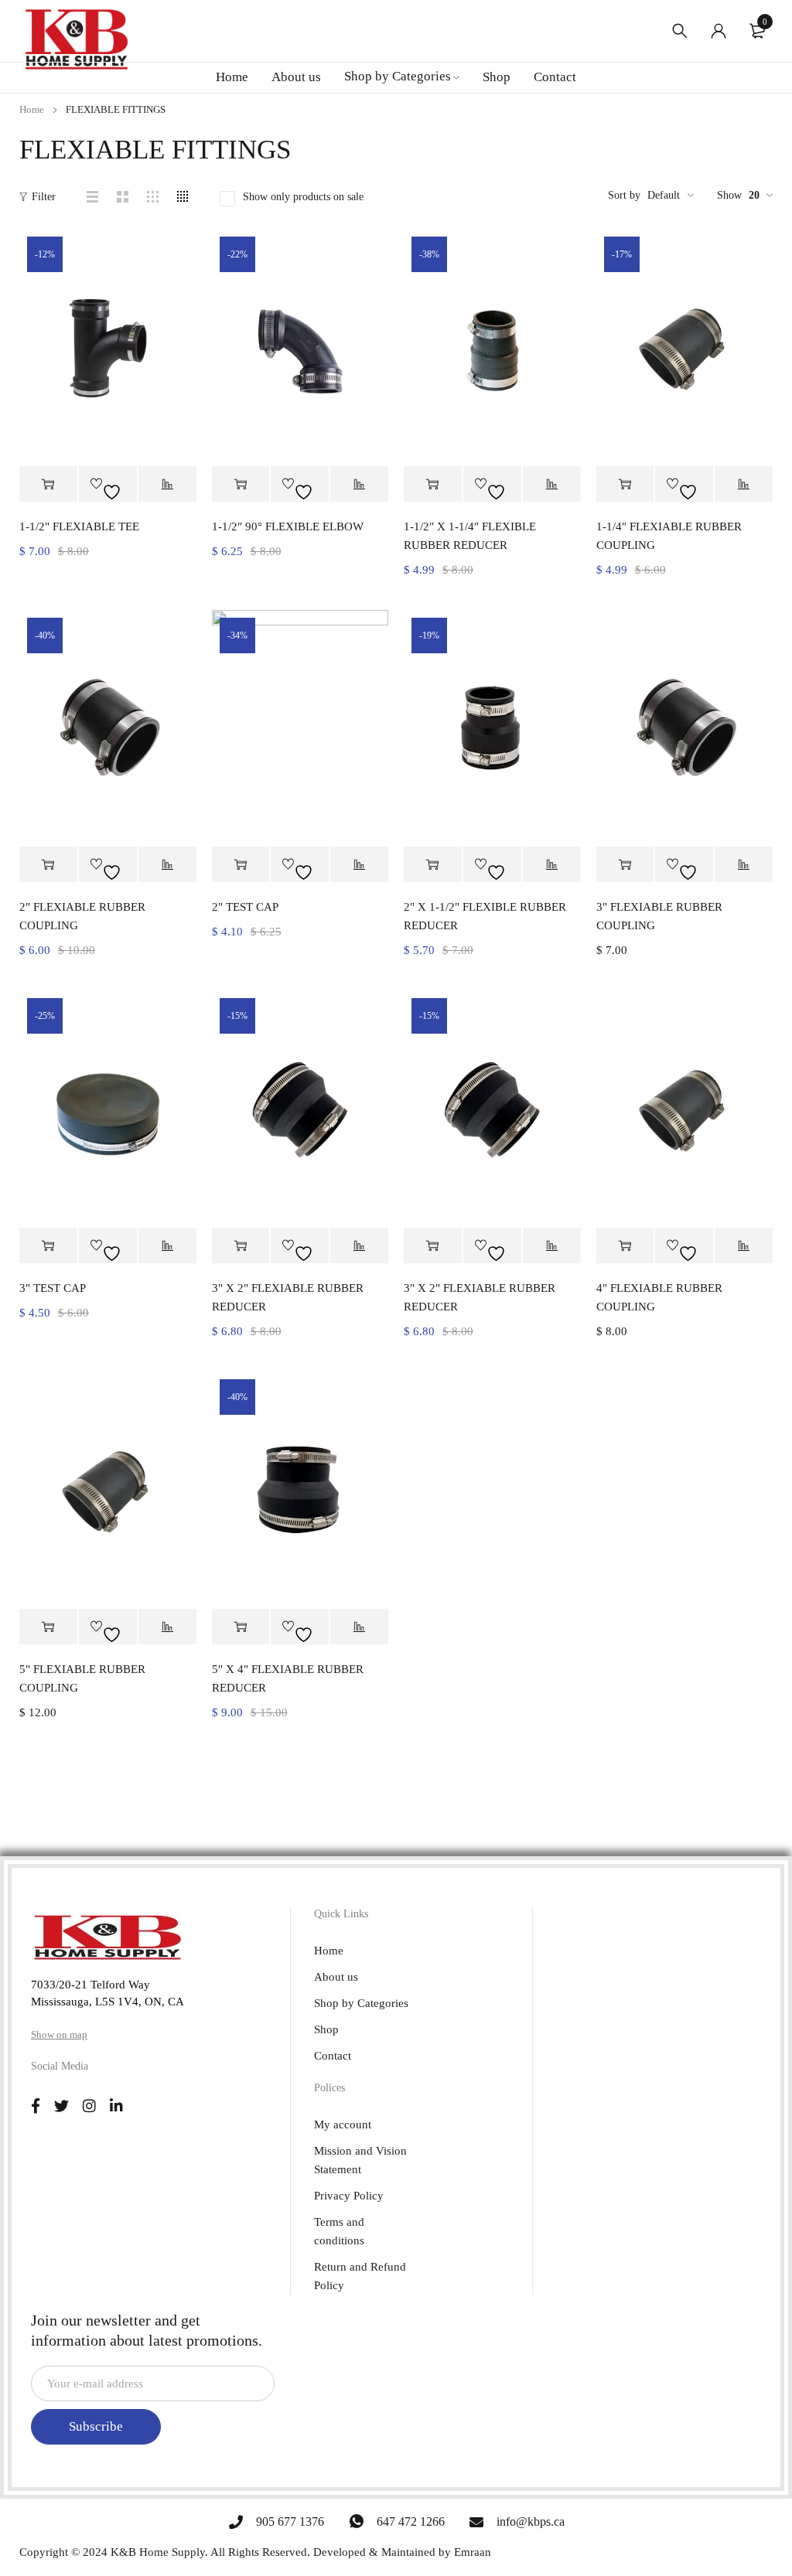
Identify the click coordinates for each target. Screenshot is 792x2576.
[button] (48, 484)
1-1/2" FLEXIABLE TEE (79, 526)
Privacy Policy (349, 2196)
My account (343, 2125)
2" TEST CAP (245, 907)
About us (336, 1977)
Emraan (473, 2552)
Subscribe (96, 2426)
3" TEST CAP (53, 1288)
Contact (333, 2056)
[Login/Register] (719, 31)
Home (32, 109)
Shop (326, 2029)
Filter (44, 197)
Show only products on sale (303, 197)
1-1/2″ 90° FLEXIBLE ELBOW (288, 526)
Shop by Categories (361, 2003)
